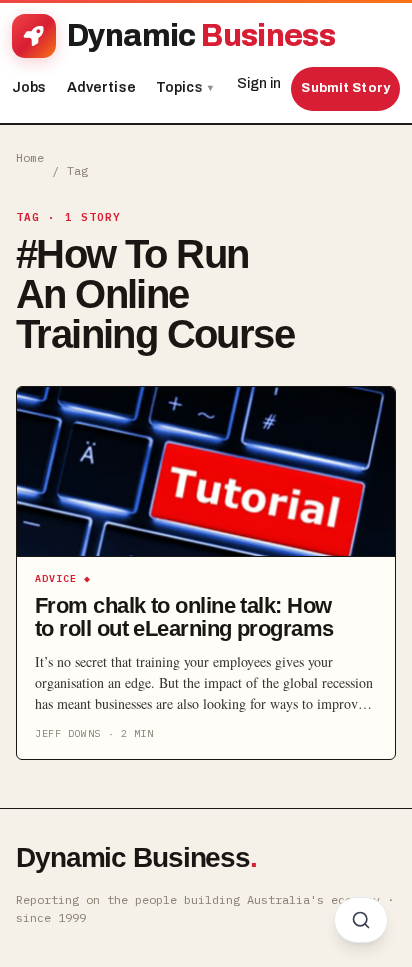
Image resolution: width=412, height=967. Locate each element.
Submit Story (345, 88)
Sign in (259, 83)
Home (30, 157)
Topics (184, 87)
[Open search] (361, 920)
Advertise (101, 87)
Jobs (29, 87)
